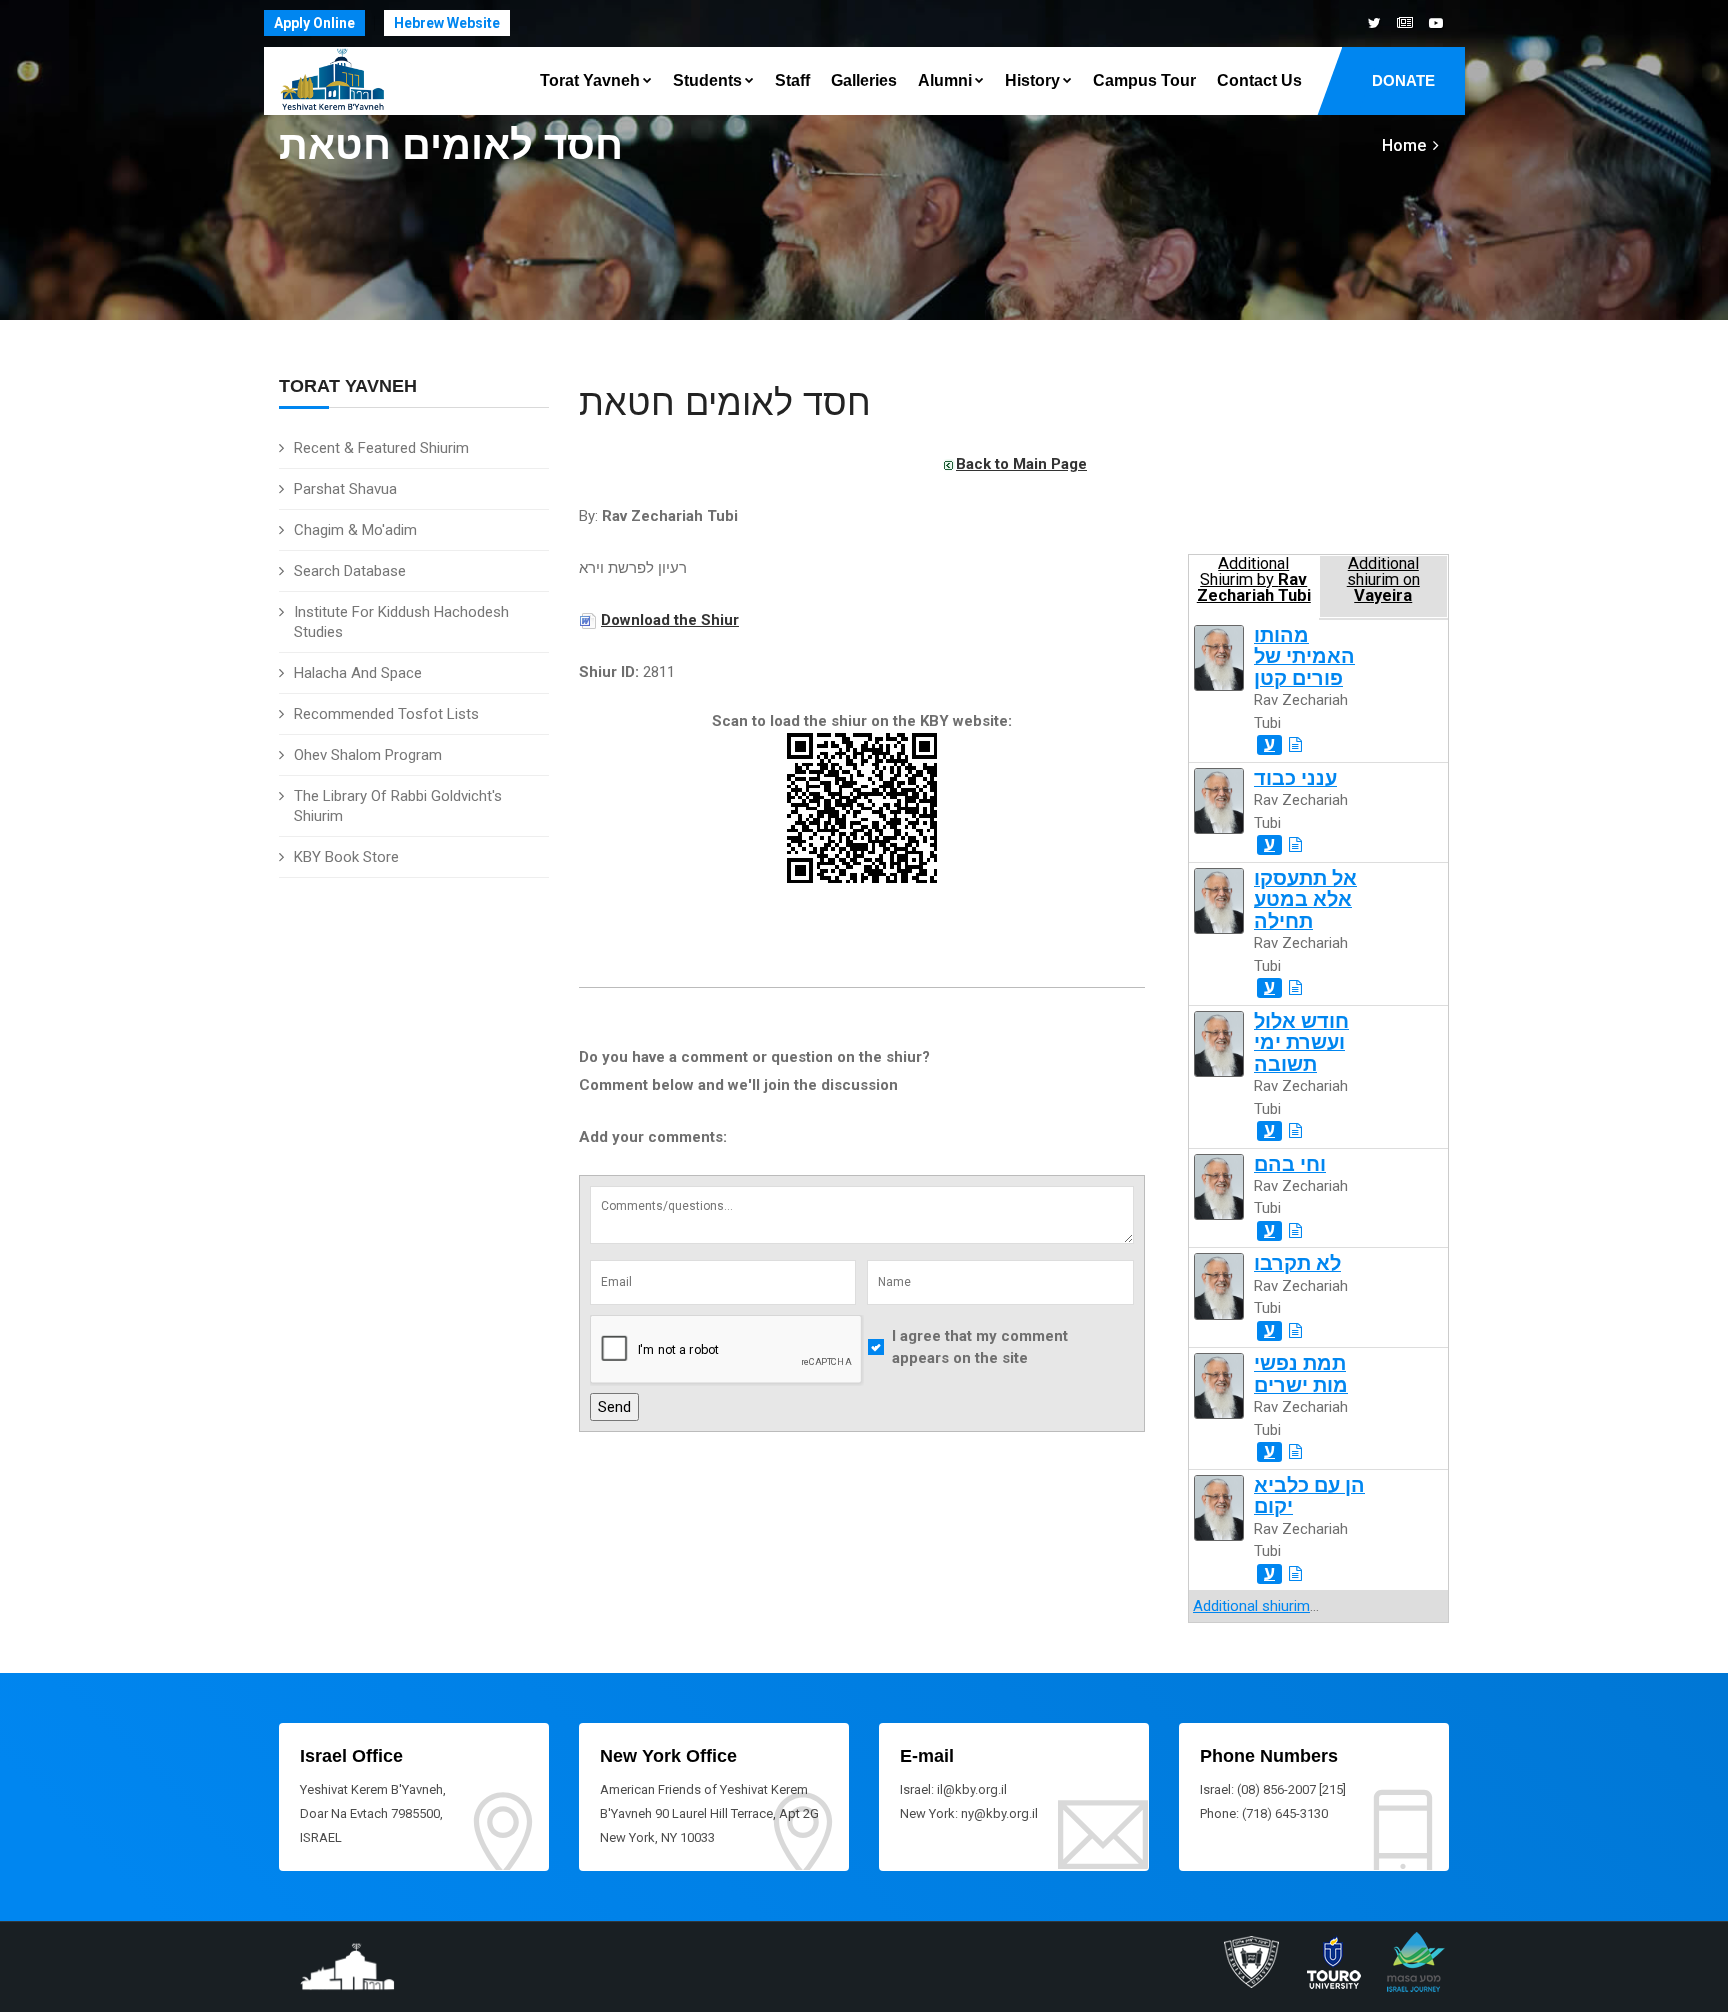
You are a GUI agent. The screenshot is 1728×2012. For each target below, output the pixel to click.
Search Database (350, 571)
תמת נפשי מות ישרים (1301, 1374)
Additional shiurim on (1383, 580)
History (1032, 80)
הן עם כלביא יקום (1309, 1496)
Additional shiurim (1251, 1606)
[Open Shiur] (1295, 745)
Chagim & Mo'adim (355, 530)
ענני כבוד (1295, 778)
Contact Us (1259, 80)
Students (707, 80)
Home (1404, 145)
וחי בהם (1290, 1164)
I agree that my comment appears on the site (980, 1347)
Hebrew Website (447, 23)
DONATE (1403, 80)
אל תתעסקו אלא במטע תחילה (1305, 900)
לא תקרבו (1297, 1263)
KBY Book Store (346, 857)
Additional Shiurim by (1254, 580)
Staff (792, 80)
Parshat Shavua (345, 489)
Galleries (864, 80)
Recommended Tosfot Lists (386, 714)
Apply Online (314, 23)
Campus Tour (1144, 80)
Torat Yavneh (590, 80)
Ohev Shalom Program (368, 755)
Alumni (945, 80)
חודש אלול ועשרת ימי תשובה (1301, 1043)
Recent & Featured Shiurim (381, 448)
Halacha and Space (358, 673)
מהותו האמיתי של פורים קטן (1304, 657)
